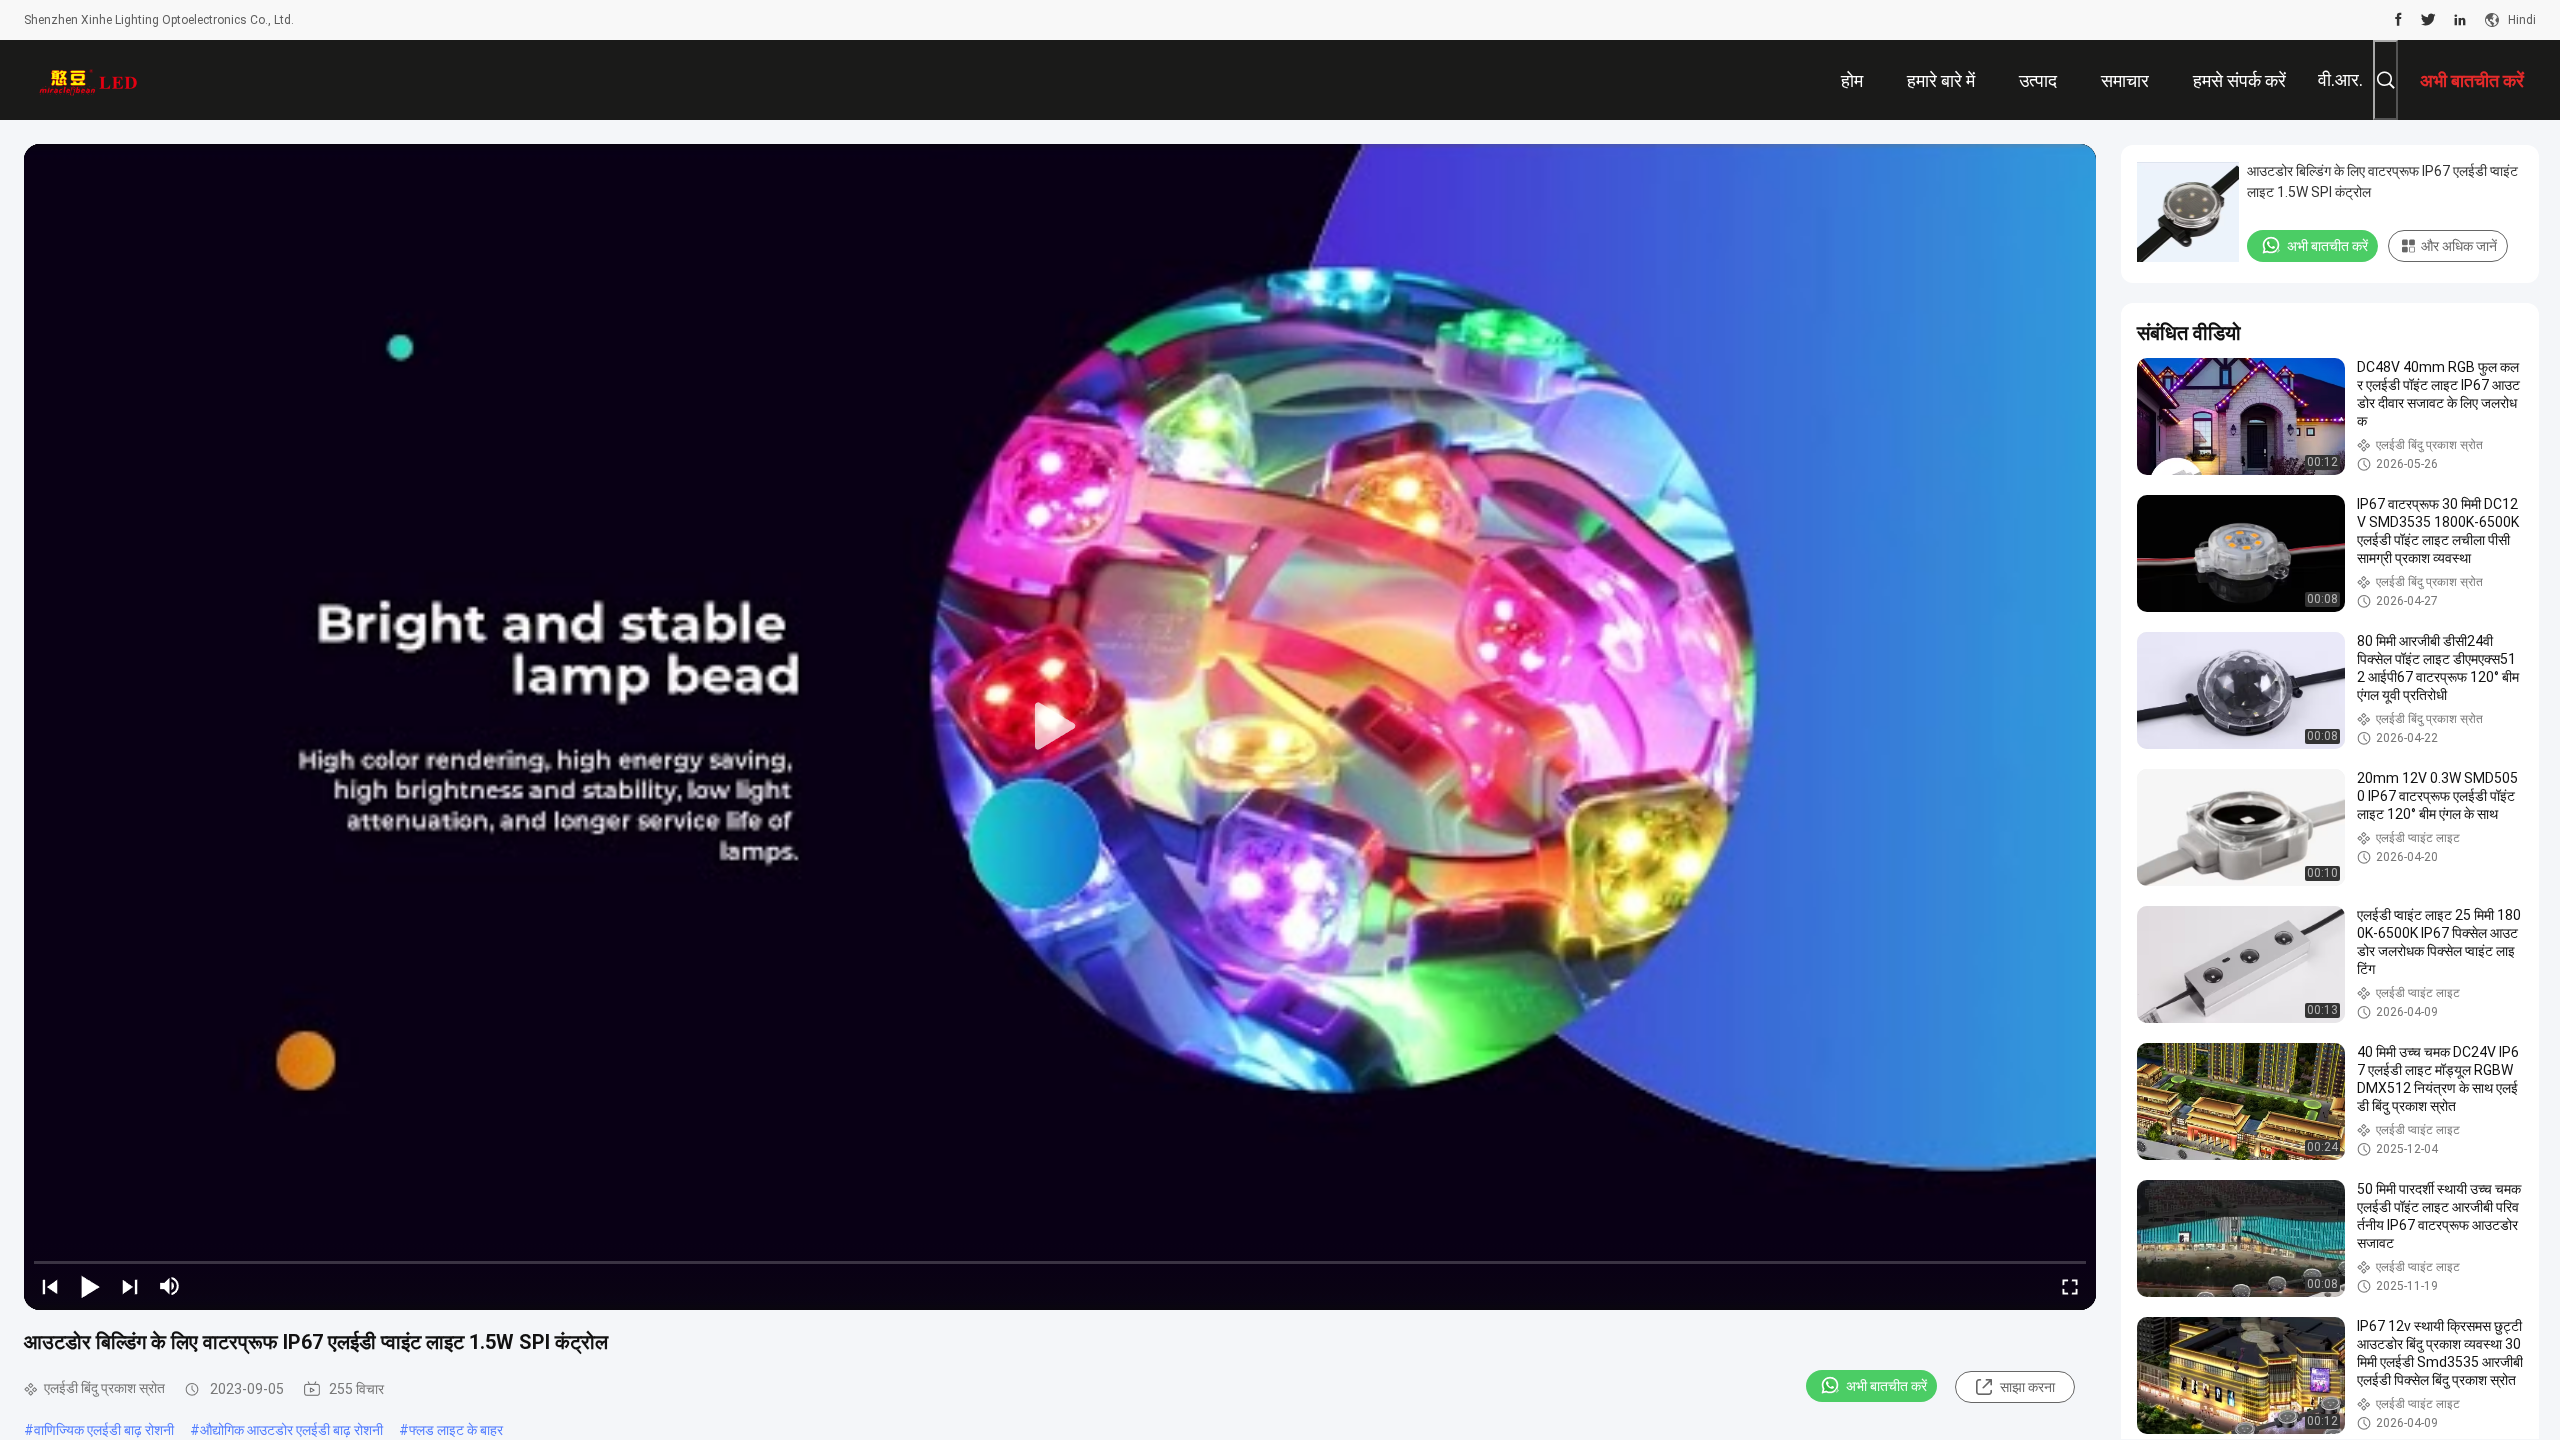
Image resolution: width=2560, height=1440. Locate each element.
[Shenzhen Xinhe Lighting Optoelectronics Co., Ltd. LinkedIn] (2460, 20)
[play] (1060, 727)
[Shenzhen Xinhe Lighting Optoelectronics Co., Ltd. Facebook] (2398, 20)
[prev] (50, 1286)
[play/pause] (90, 1286)
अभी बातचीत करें (1886, 1386)
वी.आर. (2340, 79)
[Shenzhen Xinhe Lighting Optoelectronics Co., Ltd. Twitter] (2428, 20)
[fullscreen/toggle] (2070, 1286)
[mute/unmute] (170, 1286)
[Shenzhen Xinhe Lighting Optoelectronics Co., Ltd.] (89, 80)
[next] (130, 1286)
